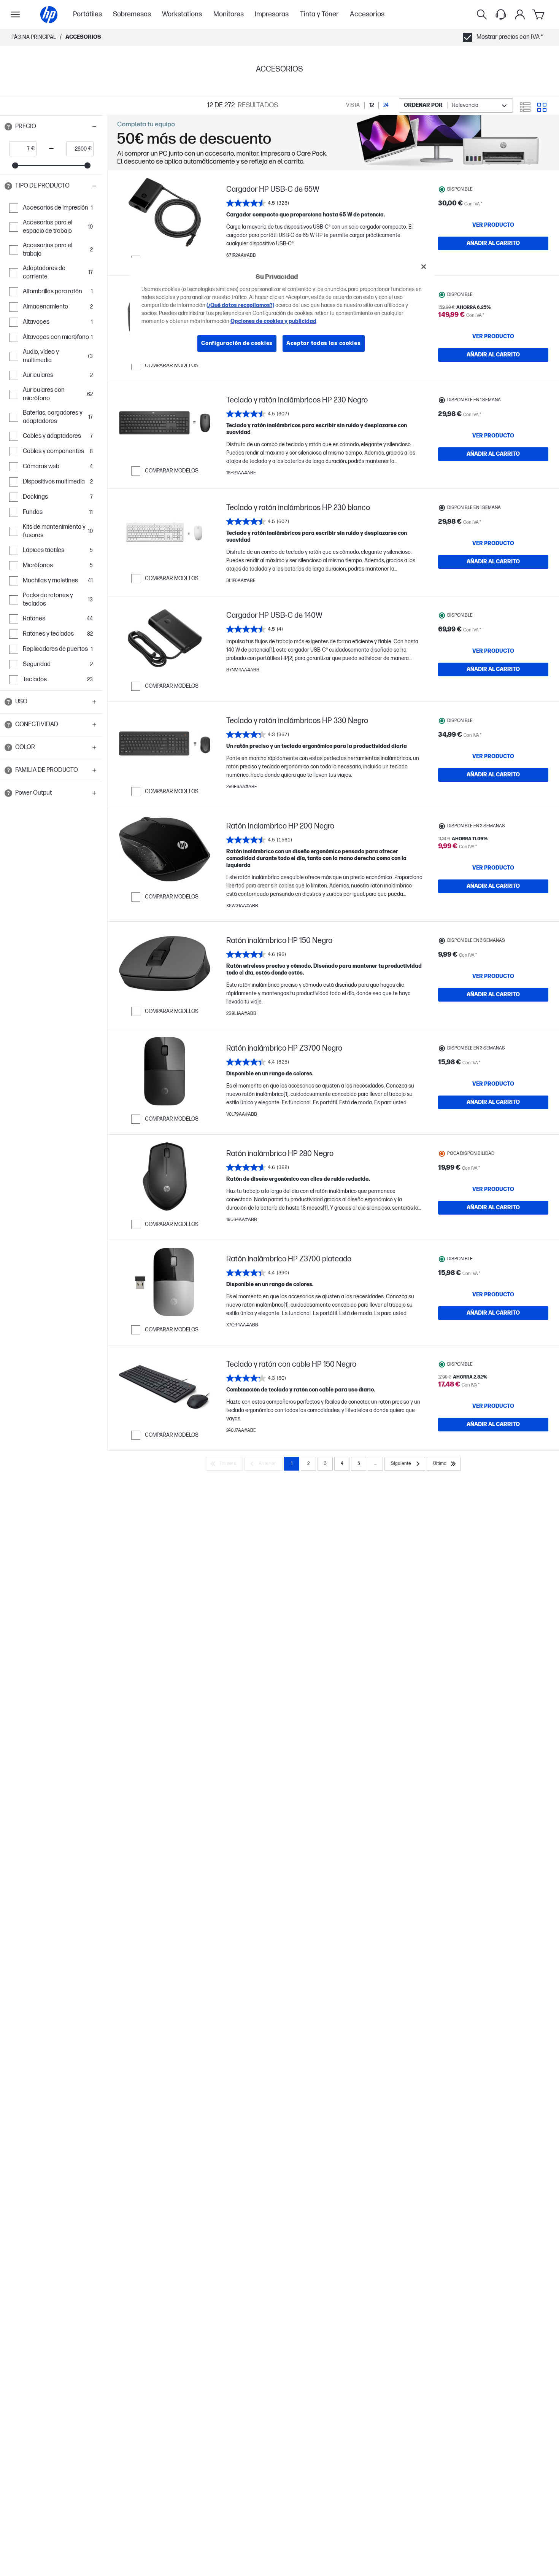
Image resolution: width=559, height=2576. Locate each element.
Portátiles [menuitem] (87, 14)
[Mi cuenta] (520, 14)
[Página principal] (49, 15)
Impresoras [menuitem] (272, 14)
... (375, 1464)
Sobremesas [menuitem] (132, 14)
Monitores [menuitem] (229, 14)
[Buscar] (482, 14)
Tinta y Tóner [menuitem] (319, 14)
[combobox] (456, 106)
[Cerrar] (424, 267)
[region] (282, 311)
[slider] (15, 165)
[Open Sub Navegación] (15, 14)
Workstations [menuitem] (182, 14)
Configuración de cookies (237, 344)
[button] (51, 127)
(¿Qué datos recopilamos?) (240, 306)
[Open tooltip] (8, 127)
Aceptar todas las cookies (324, 344)
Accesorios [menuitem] (367, 14)
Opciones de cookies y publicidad (273, 322)
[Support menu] (501, 14)
